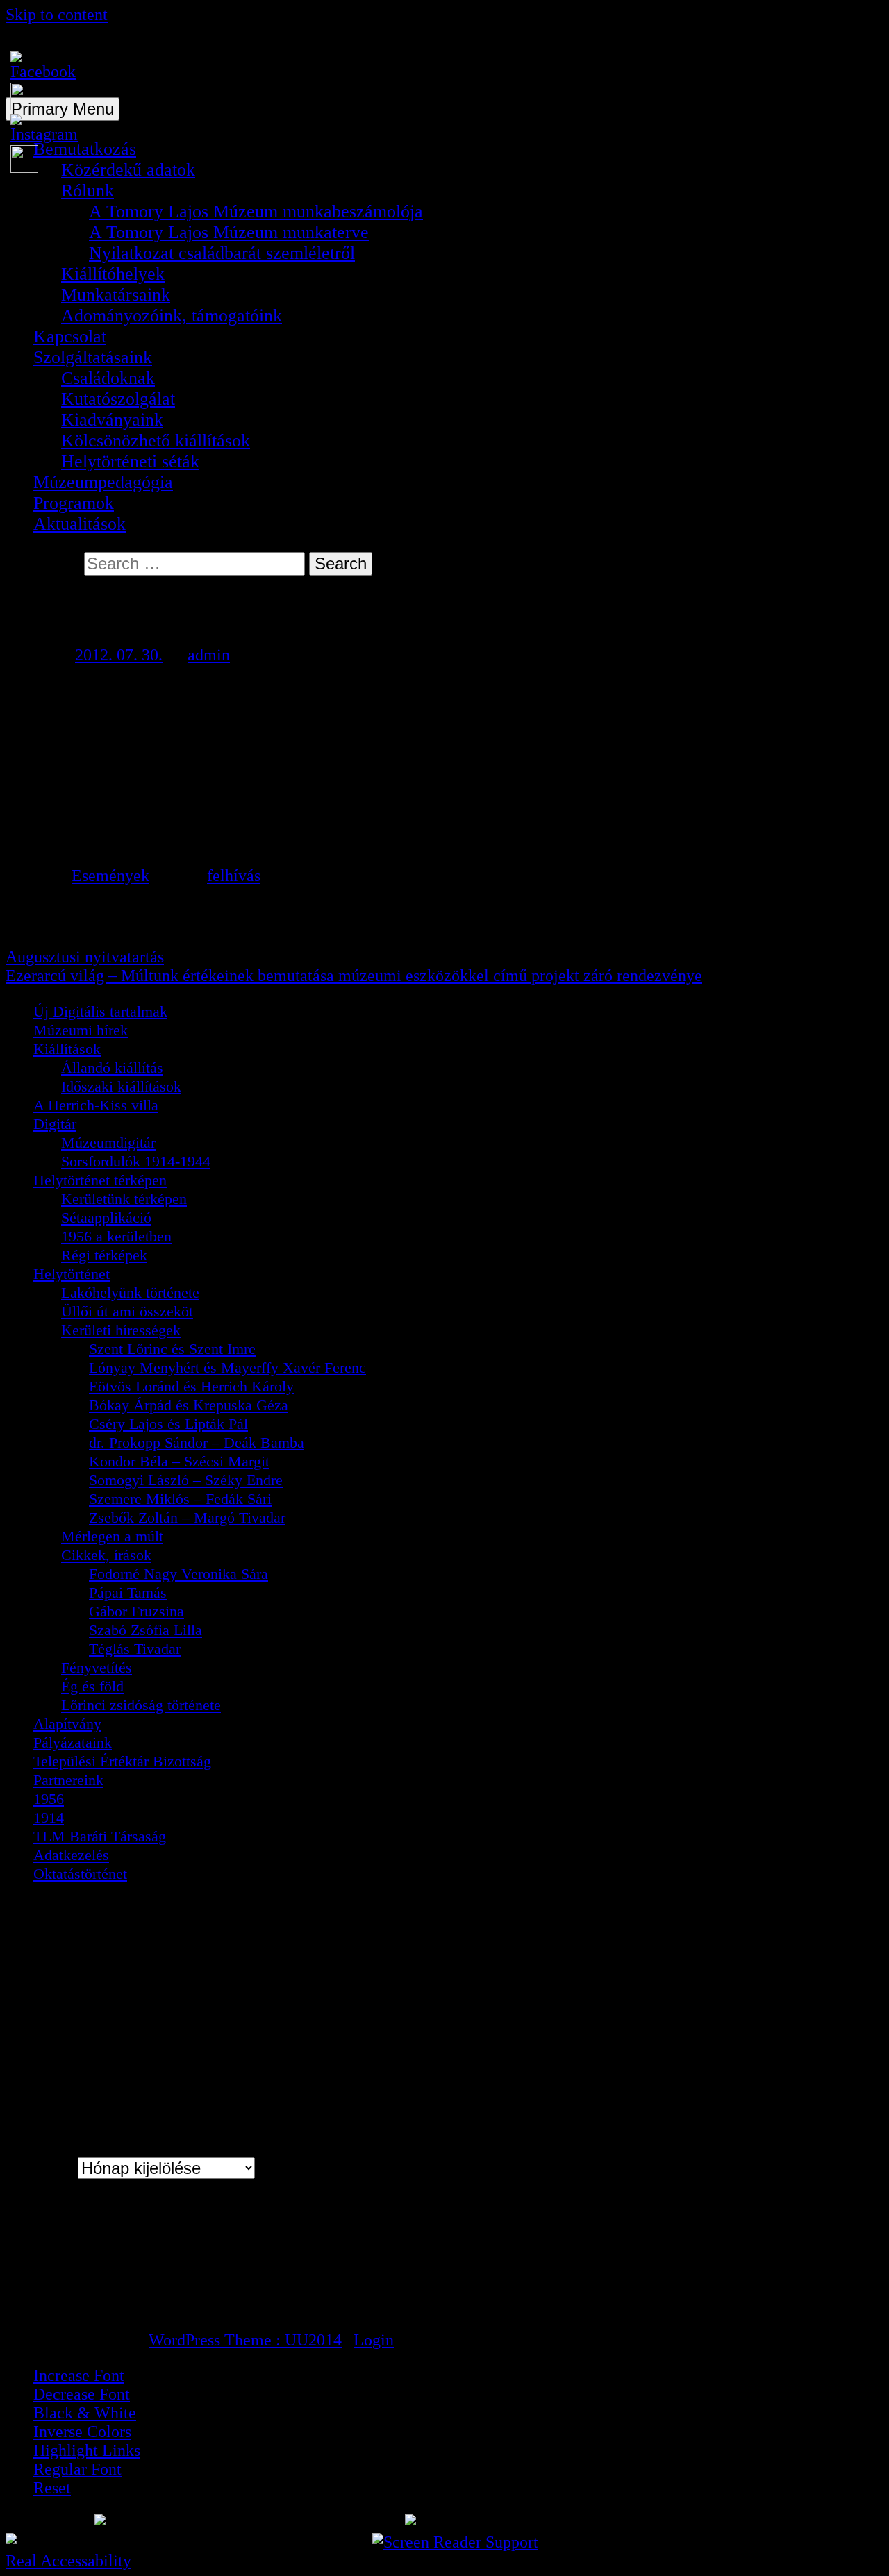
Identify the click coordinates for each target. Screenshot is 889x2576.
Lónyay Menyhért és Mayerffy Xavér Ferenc (227, 1368)
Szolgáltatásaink (93, 357)
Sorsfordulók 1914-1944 (136, 1161)
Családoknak (108, 378)
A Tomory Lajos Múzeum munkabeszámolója (256, 211)
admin (209, 655)
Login (374, 2340)
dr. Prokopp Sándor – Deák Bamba (197, 1442)
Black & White (85, 2413)
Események (110, 876)
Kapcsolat (70, 336)
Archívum (40, 2168)
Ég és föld (92, 1686)
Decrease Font (82, 2394)
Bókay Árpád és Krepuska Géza (189, 1405)
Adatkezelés (71, 1855)
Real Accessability (68, 2561)
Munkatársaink (116, 295)
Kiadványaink (112, 420)
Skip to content (57, 15)
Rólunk (88, 191)
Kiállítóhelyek (113, 274)
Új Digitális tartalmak (100, 1011)
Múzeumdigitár (108, 1143)
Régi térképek (104, 1255)
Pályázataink (73, 1742)
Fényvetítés (97, 1667)
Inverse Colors (82, 2432)
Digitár (55, 1124)
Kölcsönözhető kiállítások (156, 441)
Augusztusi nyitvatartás (85, 957)
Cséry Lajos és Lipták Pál (168, 1424)
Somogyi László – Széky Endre (186, 1480)
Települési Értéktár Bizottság (122, 1761)
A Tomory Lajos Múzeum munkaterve (229, 232)
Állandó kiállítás (112, 1068)
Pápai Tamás (128, 1592)
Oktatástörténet (80, 1874)
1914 (49, 1817)
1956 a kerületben (116, 1236)
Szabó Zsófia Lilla (146, 1630)
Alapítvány (67, 1724)
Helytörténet (72, 1274)
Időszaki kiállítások (121, 1086)
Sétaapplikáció (106, 1218)
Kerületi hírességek (121, 1330)
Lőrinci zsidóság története (141, 1705)
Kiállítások (67, 1049)
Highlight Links (87, 2450)
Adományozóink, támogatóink (172, 316)
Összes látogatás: (89, 2305)
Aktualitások (80, 524)
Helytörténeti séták (130, 461)
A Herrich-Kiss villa (96, 1105)
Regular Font (77, 2469)
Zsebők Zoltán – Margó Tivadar (187, 1517)
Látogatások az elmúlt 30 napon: (136, 2269)
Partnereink (68, 1780)
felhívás (234, 876)
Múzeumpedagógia (103, 482)
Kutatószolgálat (118, 399)
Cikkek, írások (106, 1555)
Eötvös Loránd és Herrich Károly (191, 1386)
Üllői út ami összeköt (127, 1311)
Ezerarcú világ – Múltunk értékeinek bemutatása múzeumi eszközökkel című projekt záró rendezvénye (354, 976)
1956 (49, 1799)
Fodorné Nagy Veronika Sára (178, 1574)
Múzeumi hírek (81, 1030)
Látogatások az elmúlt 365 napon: (140, 2287)
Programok (74, 503)
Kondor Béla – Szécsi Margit (179, 1461)
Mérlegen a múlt (112, 1536)
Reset (52, 2488)
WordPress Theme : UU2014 (245, 2340)
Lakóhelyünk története (130, 1293)
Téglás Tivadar (135, 1649)
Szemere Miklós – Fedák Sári (180, 1499)
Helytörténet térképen (100, 1180)
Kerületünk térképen (124, 1199)
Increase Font (79, 2375)
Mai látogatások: (87, 2251)
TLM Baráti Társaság (100, 1836)
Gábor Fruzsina (136, 1611)
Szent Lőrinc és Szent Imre (172, 1349)
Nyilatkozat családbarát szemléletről (222, 253)
